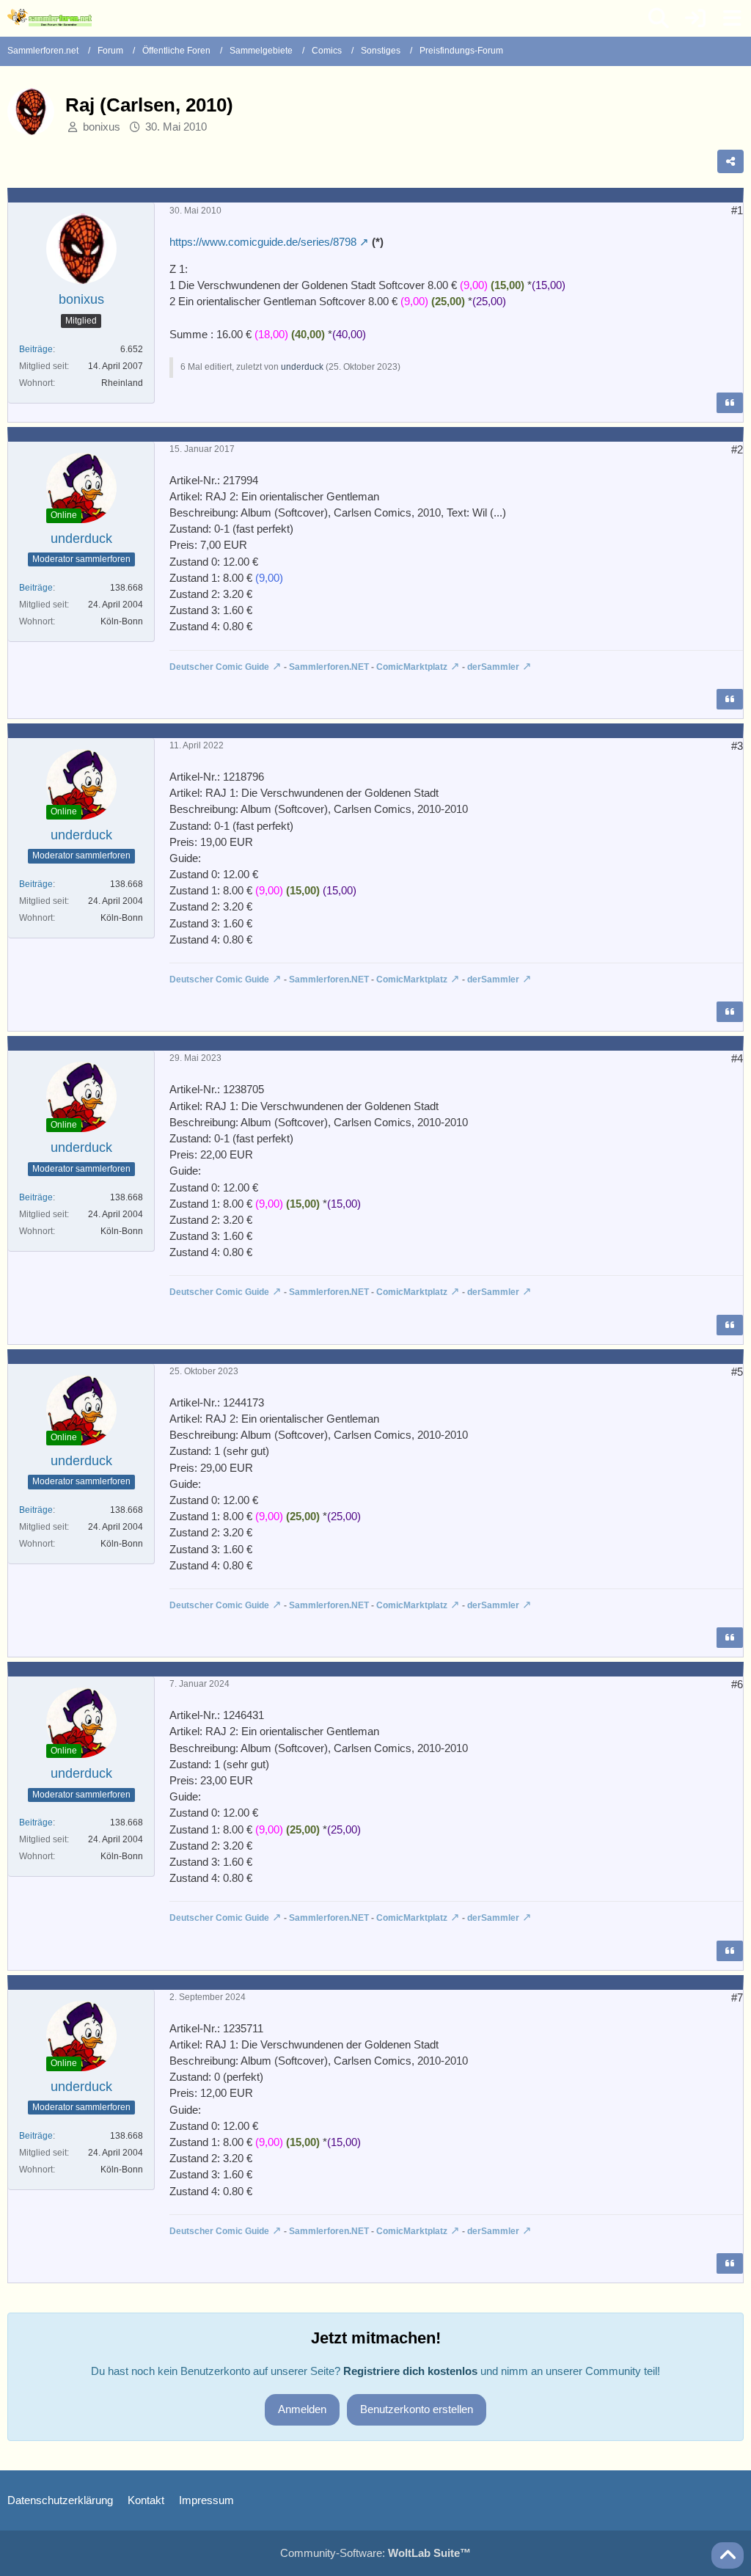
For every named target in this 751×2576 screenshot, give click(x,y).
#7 (737, 1997)
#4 (737, 1058)
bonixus (102, 127)
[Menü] (732, 18)
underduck (302, 367)
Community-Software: (375, 2553)
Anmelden (302, 2409)
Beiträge (36, 349)
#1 (737, 210)
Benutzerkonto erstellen (417, 2409)
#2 (737, 449)
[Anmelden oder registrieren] (695, 18)
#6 (737, 1684)
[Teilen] (730, 161)
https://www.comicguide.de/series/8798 (263, 242)
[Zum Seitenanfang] (728, 2555)
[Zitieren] (730, 403)
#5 (737, 1372)
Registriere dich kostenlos (410, 2371)
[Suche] (659, 18)
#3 (737, 746)
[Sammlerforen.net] (50, 18)
